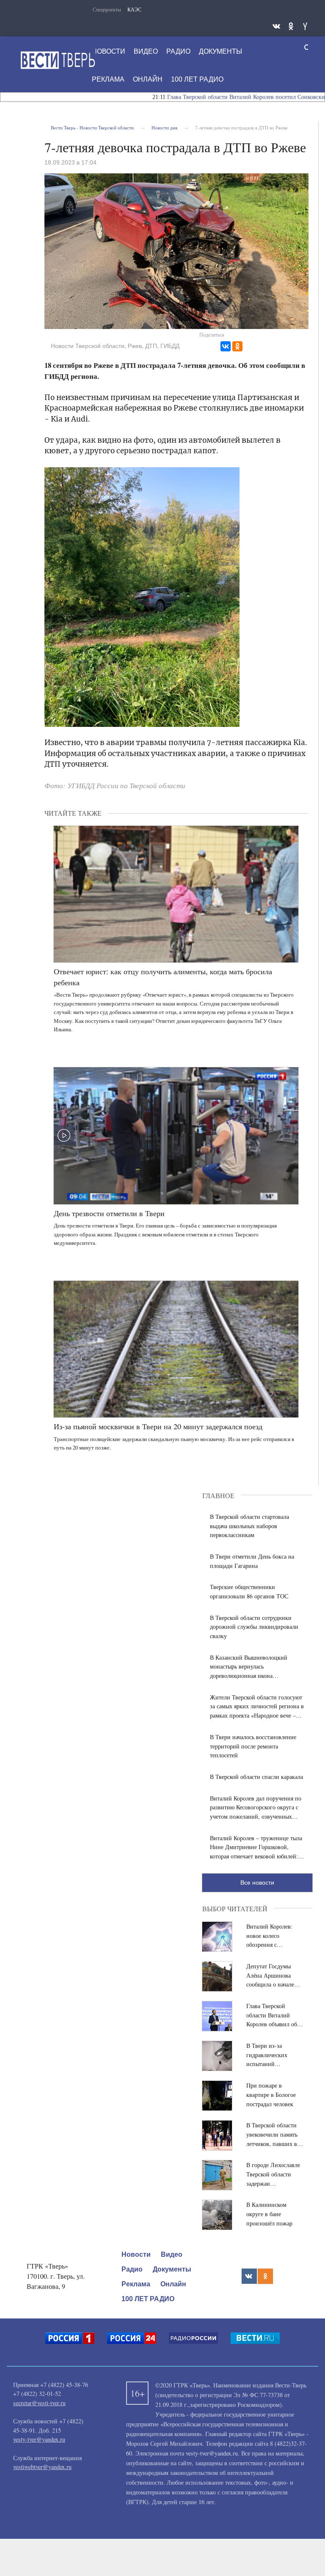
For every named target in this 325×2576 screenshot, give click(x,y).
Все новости (257, 1883)
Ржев (135, 346)
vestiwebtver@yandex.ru (42, 2467)
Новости (109, 51)
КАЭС (134, 9)
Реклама (108, 79)
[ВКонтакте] (226, 346)
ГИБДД (170, 346)
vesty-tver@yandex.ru (39, 2439)
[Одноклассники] (237, 346)
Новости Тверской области (88, 346)
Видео (146, 51)
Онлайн (148, 79)
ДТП (151, 346)
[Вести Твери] (58, 60)
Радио (178, 51)
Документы (220, 51)
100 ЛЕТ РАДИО (197, 79)
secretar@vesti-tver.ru (39, 2403)
